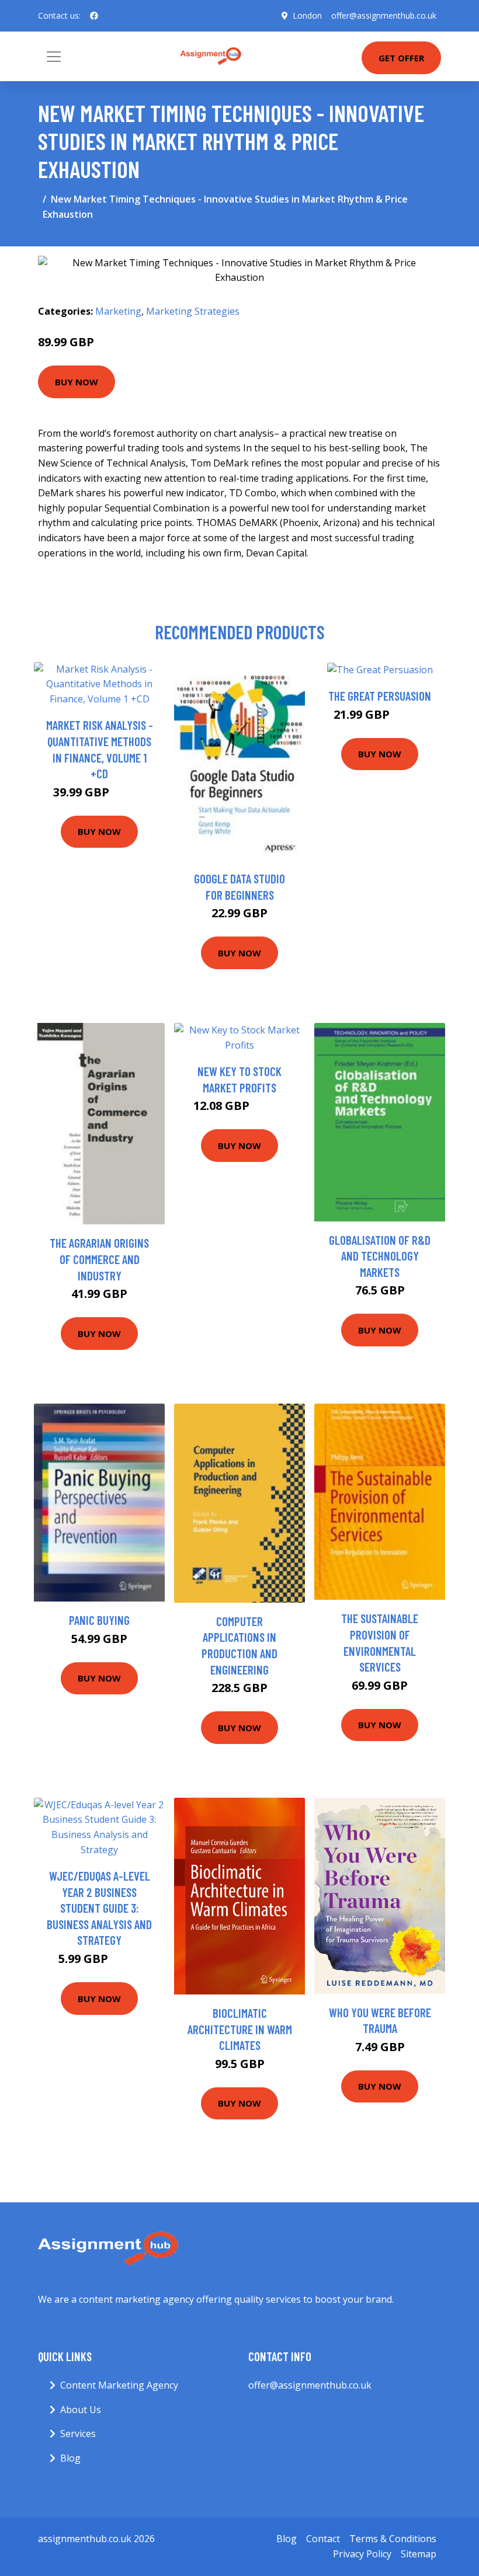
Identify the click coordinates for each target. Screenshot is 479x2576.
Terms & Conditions (393, 2539)
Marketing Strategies (193, 311)
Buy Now (77, 382)
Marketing (118, 311)
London (307, 15)
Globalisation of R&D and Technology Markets (380, 1256)
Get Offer (401, 58)
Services (78, 2434)
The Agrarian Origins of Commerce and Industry (99, 1259)
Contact (323, 2539)
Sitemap (419, 2554)
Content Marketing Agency (119, 2385)
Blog (70, 2458)
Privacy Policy (362, 2554)
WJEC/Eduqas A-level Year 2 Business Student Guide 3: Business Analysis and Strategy (99, 1908)
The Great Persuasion (380, 696)
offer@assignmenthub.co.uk (384, 15)
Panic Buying (99, 1620)
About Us (81, 2410)
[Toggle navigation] (54, 57)
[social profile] (94, 16)
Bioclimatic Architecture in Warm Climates (240, 2029)
